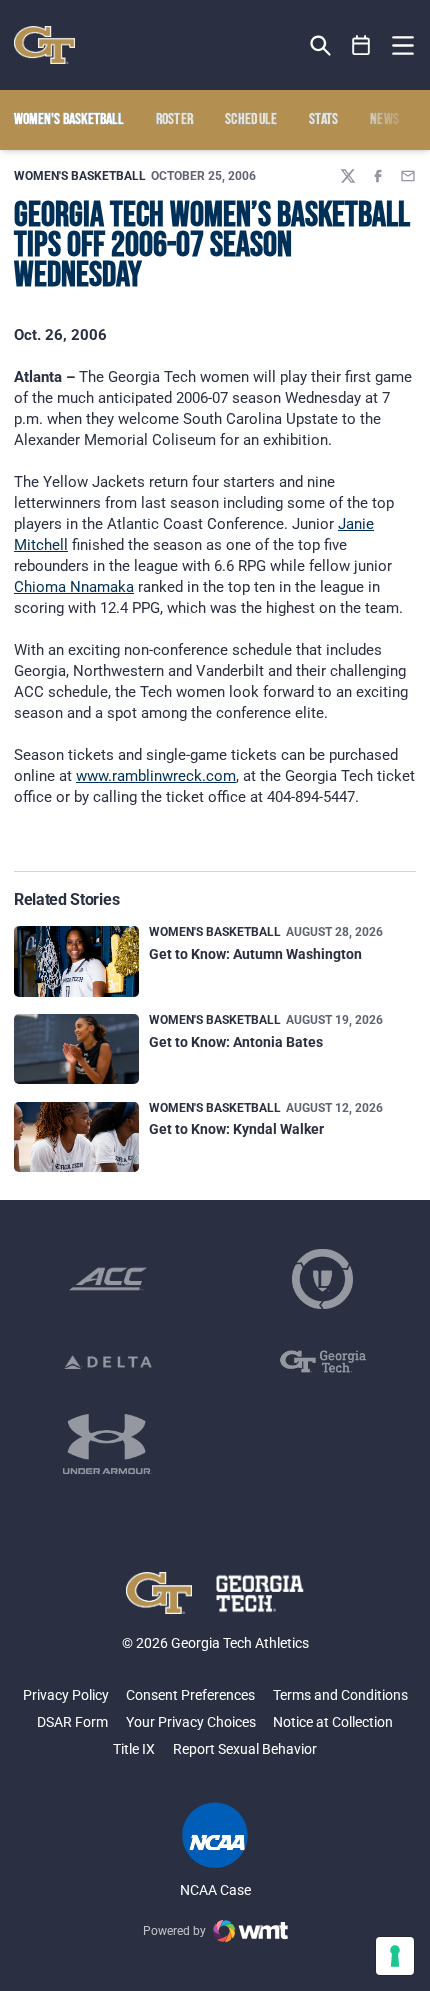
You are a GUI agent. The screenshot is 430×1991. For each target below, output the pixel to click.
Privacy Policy (66, 1695)
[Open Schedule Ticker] (361, 45)
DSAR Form (72, 1722)
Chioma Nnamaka (74, 587)
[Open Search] (320, 45)
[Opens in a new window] (108, 1279)
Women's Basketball (80, 176)
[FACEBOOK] (378, 176)
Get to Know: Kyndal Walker (236, 1129)
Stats (324, 120)
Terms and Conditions (340, 1695)
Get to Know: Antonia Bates (236, 1042)
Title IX (134, 1749)
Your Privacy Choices (191, 1722)
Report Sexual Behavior (245, 1749)
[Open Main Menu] (403, 46)
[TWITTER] (348, 176)
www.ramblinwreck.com (156, 776)
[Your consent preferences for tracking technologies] (395, 1956)
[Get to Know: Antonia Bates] (76, 1049)
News (384, 120)
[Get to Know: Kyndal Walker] (76, 1137)
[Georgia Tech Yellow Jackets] (44, 45)
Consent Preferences (190, 1695)
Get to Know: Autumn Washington (255, 954)
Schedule (251, 120)
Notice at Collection (333, 1722)
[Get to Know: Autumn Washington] (76, 961)
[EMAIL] (408, 176)
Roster (175, 120)
